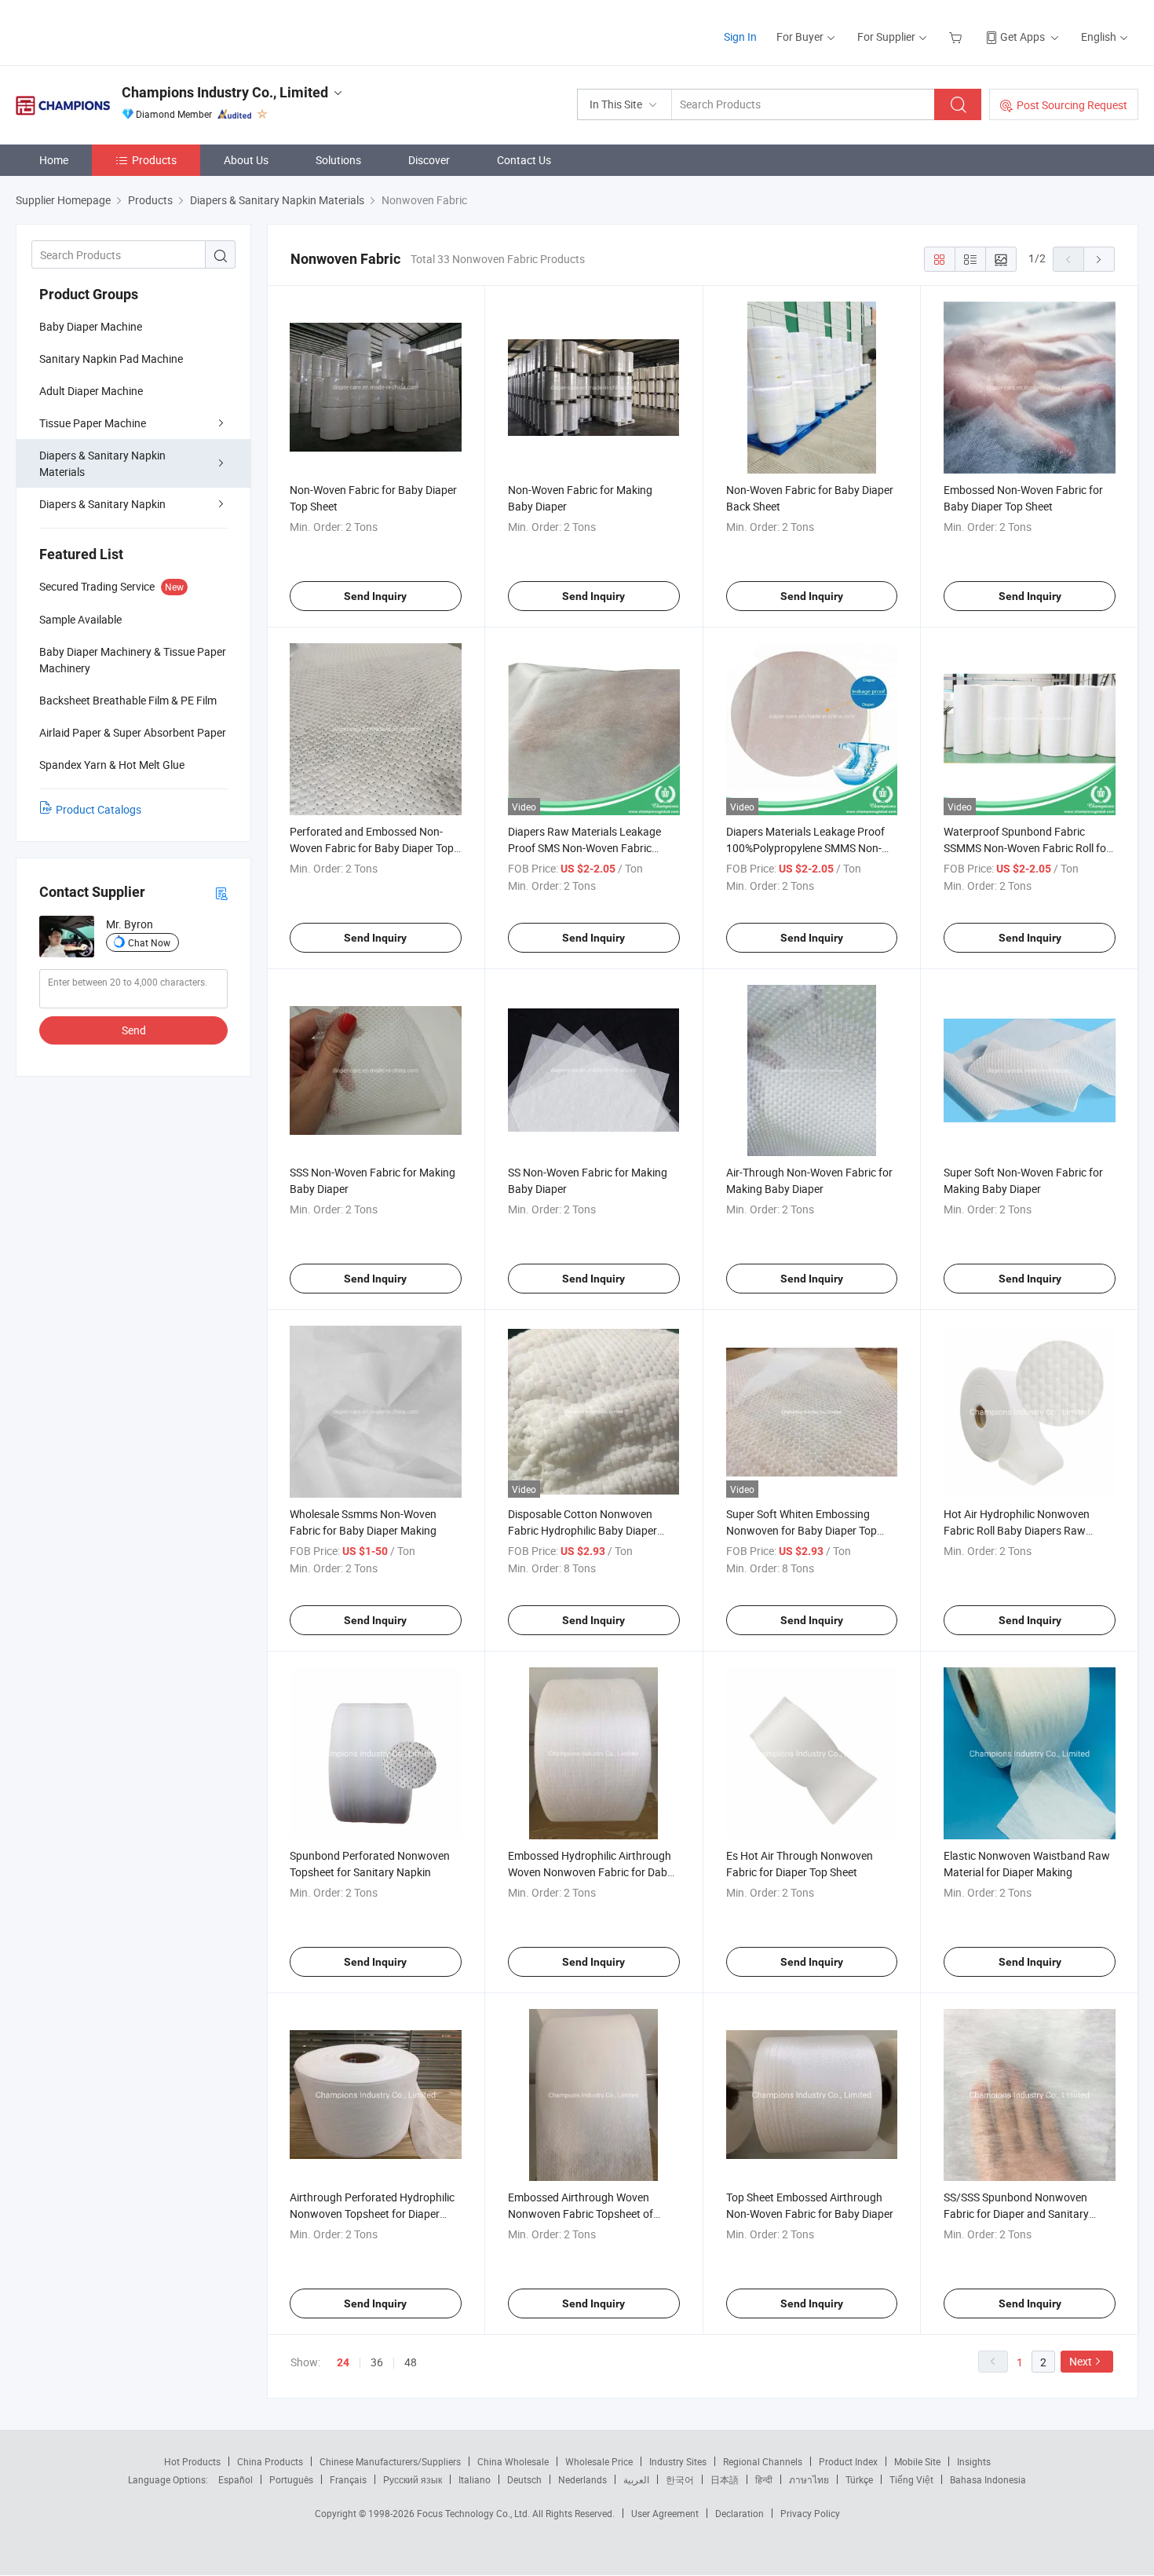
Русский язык (413, 2479)
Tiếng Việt (911, 2479)
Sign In (740, 37)
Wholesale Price (599, 2461)
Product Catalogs (99, 809)
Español (236, 2479)
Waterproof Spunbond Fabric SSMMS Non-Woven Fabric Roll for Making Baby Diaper (1027, 848)
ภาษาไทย (809, 2479)
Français (348, 2479)
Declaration (740, 2513)
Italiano (475, 2479)
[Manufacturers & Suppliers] (117, 31)
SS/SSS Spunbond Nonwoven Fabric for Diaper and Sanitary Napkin (1016, 2214)
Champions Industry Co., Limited (225, 92)
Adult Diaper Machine (91, 391)
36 (377, 2362)
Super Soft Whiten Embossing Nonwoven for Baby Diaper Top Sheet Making (802, 1530)
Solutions (338, 160)
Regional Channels (763, 2461)
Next (1081, 2361)
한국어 (680, 2479)
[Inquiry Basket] (957, 37)
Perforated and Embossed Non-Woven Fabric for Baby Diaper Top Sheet (372, 848)
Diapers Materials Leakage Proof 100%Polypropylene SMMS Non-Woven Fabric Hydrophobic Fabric (808, 848)
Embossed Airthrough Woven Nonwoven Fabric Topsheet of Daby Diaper (581, 2214)
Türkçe (859, 2479)
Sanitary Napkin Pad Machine (111, 359)
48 (411, 2362)
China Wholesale (513, 2461)
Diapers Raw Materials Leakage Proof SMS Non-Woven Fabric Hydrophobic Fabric (584, 848)
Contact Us (524, 160)
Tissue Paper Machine (93, 423)
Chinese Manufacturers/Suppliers (390, 2461)
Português (291, 2479)
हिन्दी (764, 2479)
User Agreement (665, 2513)
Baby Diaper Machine (91, 326)
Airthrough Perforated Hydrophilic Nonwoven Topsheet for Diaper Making (372, 2214)
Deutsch (524, 2479)
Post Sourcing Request (1072, 105)
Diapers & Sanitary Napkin (102, 504)
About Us (246, 160)
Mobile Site (917, 2461)
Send (134, 1030)
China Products (270, 2461)
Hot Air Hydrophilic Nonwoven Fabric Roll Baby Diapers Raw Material (1017, 1530)
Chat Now (149, 942)
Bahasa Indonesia (988, 2479)
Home (54, 160)
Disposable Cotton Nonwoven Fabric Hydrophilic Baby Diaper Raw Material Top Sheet (582, 1530)
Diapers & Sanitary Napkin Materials (102, 463)
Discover (429, 160)
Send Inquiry (375, 596)
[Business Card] (221, 893)
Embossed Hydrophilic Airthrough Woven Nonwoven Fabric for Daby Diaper (590, 1872)
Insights (974, 2461)
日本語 (725, 2479)
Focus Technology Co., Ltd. (475, 2513)
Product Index (848, 2461)
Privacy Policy (810, 2513)
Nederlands (582, 2479)
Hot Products (192, 2461)
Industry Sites (678, 2461)
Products (154, 160)
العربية (636, 2479)
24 (343, 2362)
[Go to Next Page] (1099, 259)
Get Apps (1023, 37)
